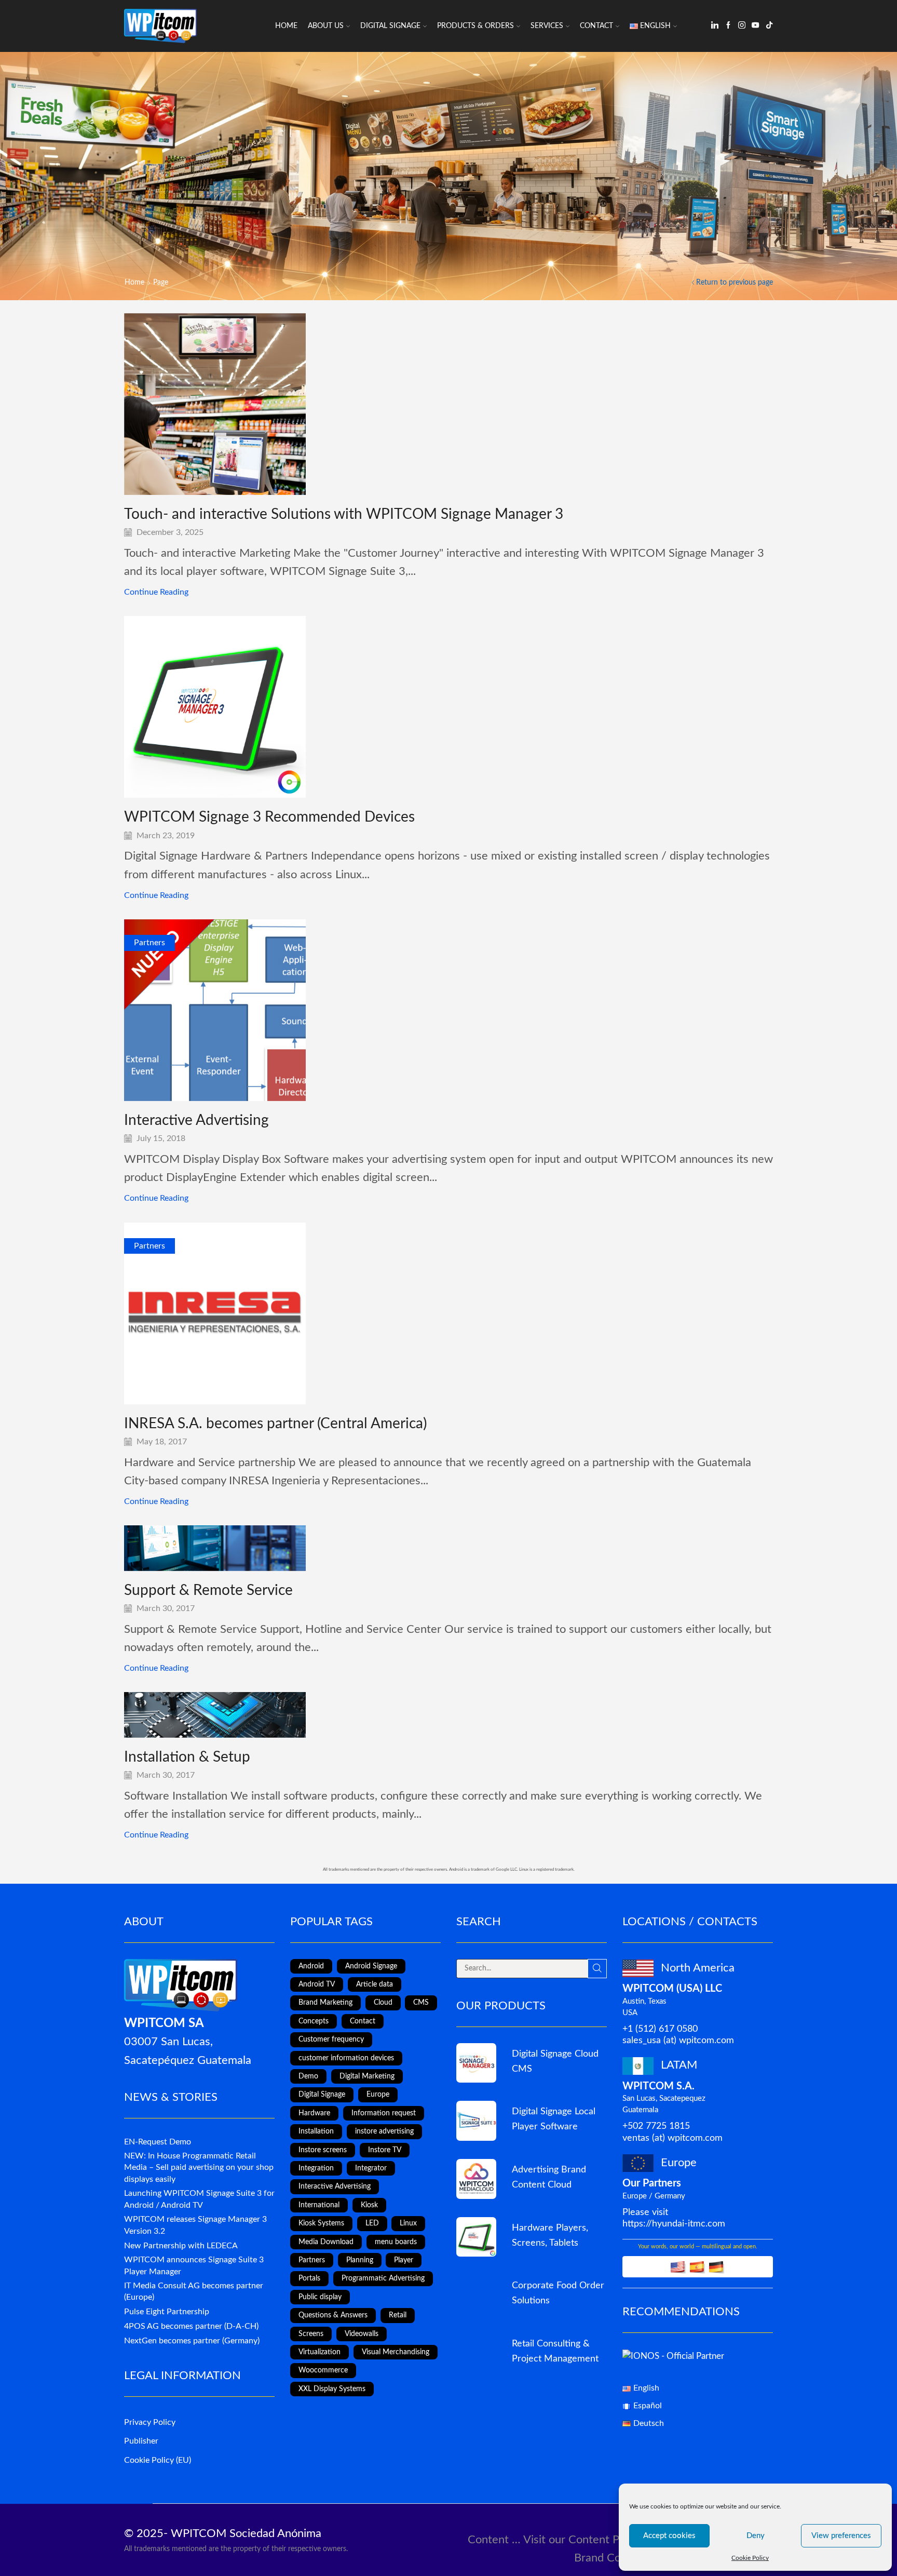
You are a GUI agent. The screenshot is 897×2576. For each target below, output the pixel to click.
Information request (384, 2113)
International (319, 2205)
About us (326, 26)
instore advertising (384, 2131)
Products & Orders (475, 26)
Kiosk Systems (321, 2223)
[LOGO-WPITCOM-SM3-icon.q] (476, 2063)
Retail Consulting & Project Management (555, 2351)
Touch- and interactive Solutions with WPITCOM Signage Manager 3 (344, 514)
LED (372, 2223)
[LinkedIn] (715, 26)
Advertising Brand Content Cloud (549, 2177)
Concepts (314, 2021)
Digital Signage (390, 26)
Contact (596, 26)
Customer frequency (331, 2040)
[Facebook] (728, 26)
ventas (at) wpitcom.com (672, 2138)
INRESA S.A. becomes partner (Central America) (275, 1424)
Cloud (383, 2003)
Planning (360, 2260)
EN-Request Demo (158, 2142)
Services (547, 26)
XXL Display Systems (332, 2389)
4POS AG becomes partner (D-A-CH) (191, 2326)
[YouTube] (755, 26)
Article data (375, 1984)
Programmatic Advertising (383, 2278)
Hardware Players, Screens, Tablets (550, 2235)
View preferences (841, 2536)
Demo (308, 2076)
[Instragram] (742, 26)
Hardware (314, 2113)
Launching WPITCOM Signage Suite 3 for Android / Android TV (199, 2199)
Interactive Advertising (196, 1120)
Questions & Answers (333, 2315)
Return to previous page (735, 283)
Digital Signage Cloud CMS (555, 2061)
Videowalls (362, 2334)
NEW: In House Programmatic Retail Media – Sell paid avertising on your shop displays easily (199, 2168)
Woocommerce (323, 2370)
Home (286, 26)
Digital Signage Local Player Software (554, 2119)
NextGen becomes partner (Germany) (192, 2341)
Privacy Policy (150, 2422)
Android (311, 1966)
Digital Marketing (367, 2076)
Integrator (371, 2168)
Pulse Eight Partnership (167, 2312)
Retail (398, 2315)
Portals (309, 2278)
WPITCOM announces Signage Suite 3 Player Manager (194, 2266)
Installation (316, 2131)
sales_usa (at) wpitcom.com (678, 2040)
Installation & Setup (187, 1757)
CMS (421, 2003)
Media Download (326, 2242)
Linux (408, 2223)
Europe (378, 2095)
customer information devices (346, 2058)
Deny (756, 2536)
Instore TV (385, 2150)
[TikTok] (769, 26)
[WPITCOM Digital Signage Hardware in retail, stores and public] (476, 2237)
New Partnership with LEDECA (181, 2246)
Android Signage (371, 1966)
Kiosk (369, 2205)
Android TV (317, 1984)
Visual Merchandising (396, 2352)
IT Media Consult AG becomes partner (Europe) (194, 2292)
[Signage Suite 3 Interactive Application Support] (476, 2353)
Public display (320, 2297)
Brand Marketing (325, 2003)
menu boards (396, 2242)
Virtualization (320, 2352)
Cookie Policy (750, 2558)
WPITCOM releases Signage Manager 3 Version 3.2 (195, 2225)
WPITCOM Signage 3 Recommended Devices (269, 817)
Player (404, 2260)
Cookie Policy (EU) (158, 2460)
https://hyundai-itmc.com (674, 2224)
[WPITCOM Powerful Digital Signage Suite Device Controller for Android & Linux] (476, 2121)
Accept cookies (669, 2536)
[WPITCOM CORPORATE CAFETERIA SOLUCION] (476, 2295)
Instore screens (323, 2150)
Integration (316, 2168)
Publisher (141, 2441)
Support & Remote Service (208, 1590)
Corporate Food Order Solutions (558, 2293)
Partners (149, 943)
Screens (311, 2334)
